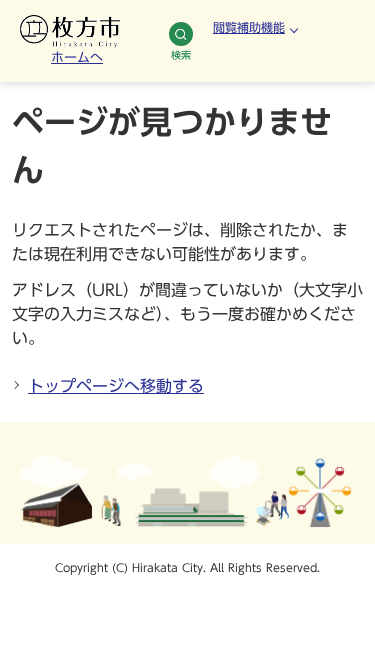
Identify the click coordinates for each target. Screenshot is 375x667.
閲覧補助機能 (249, 27)
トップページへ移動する (116, 386)
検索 (181, 55)
